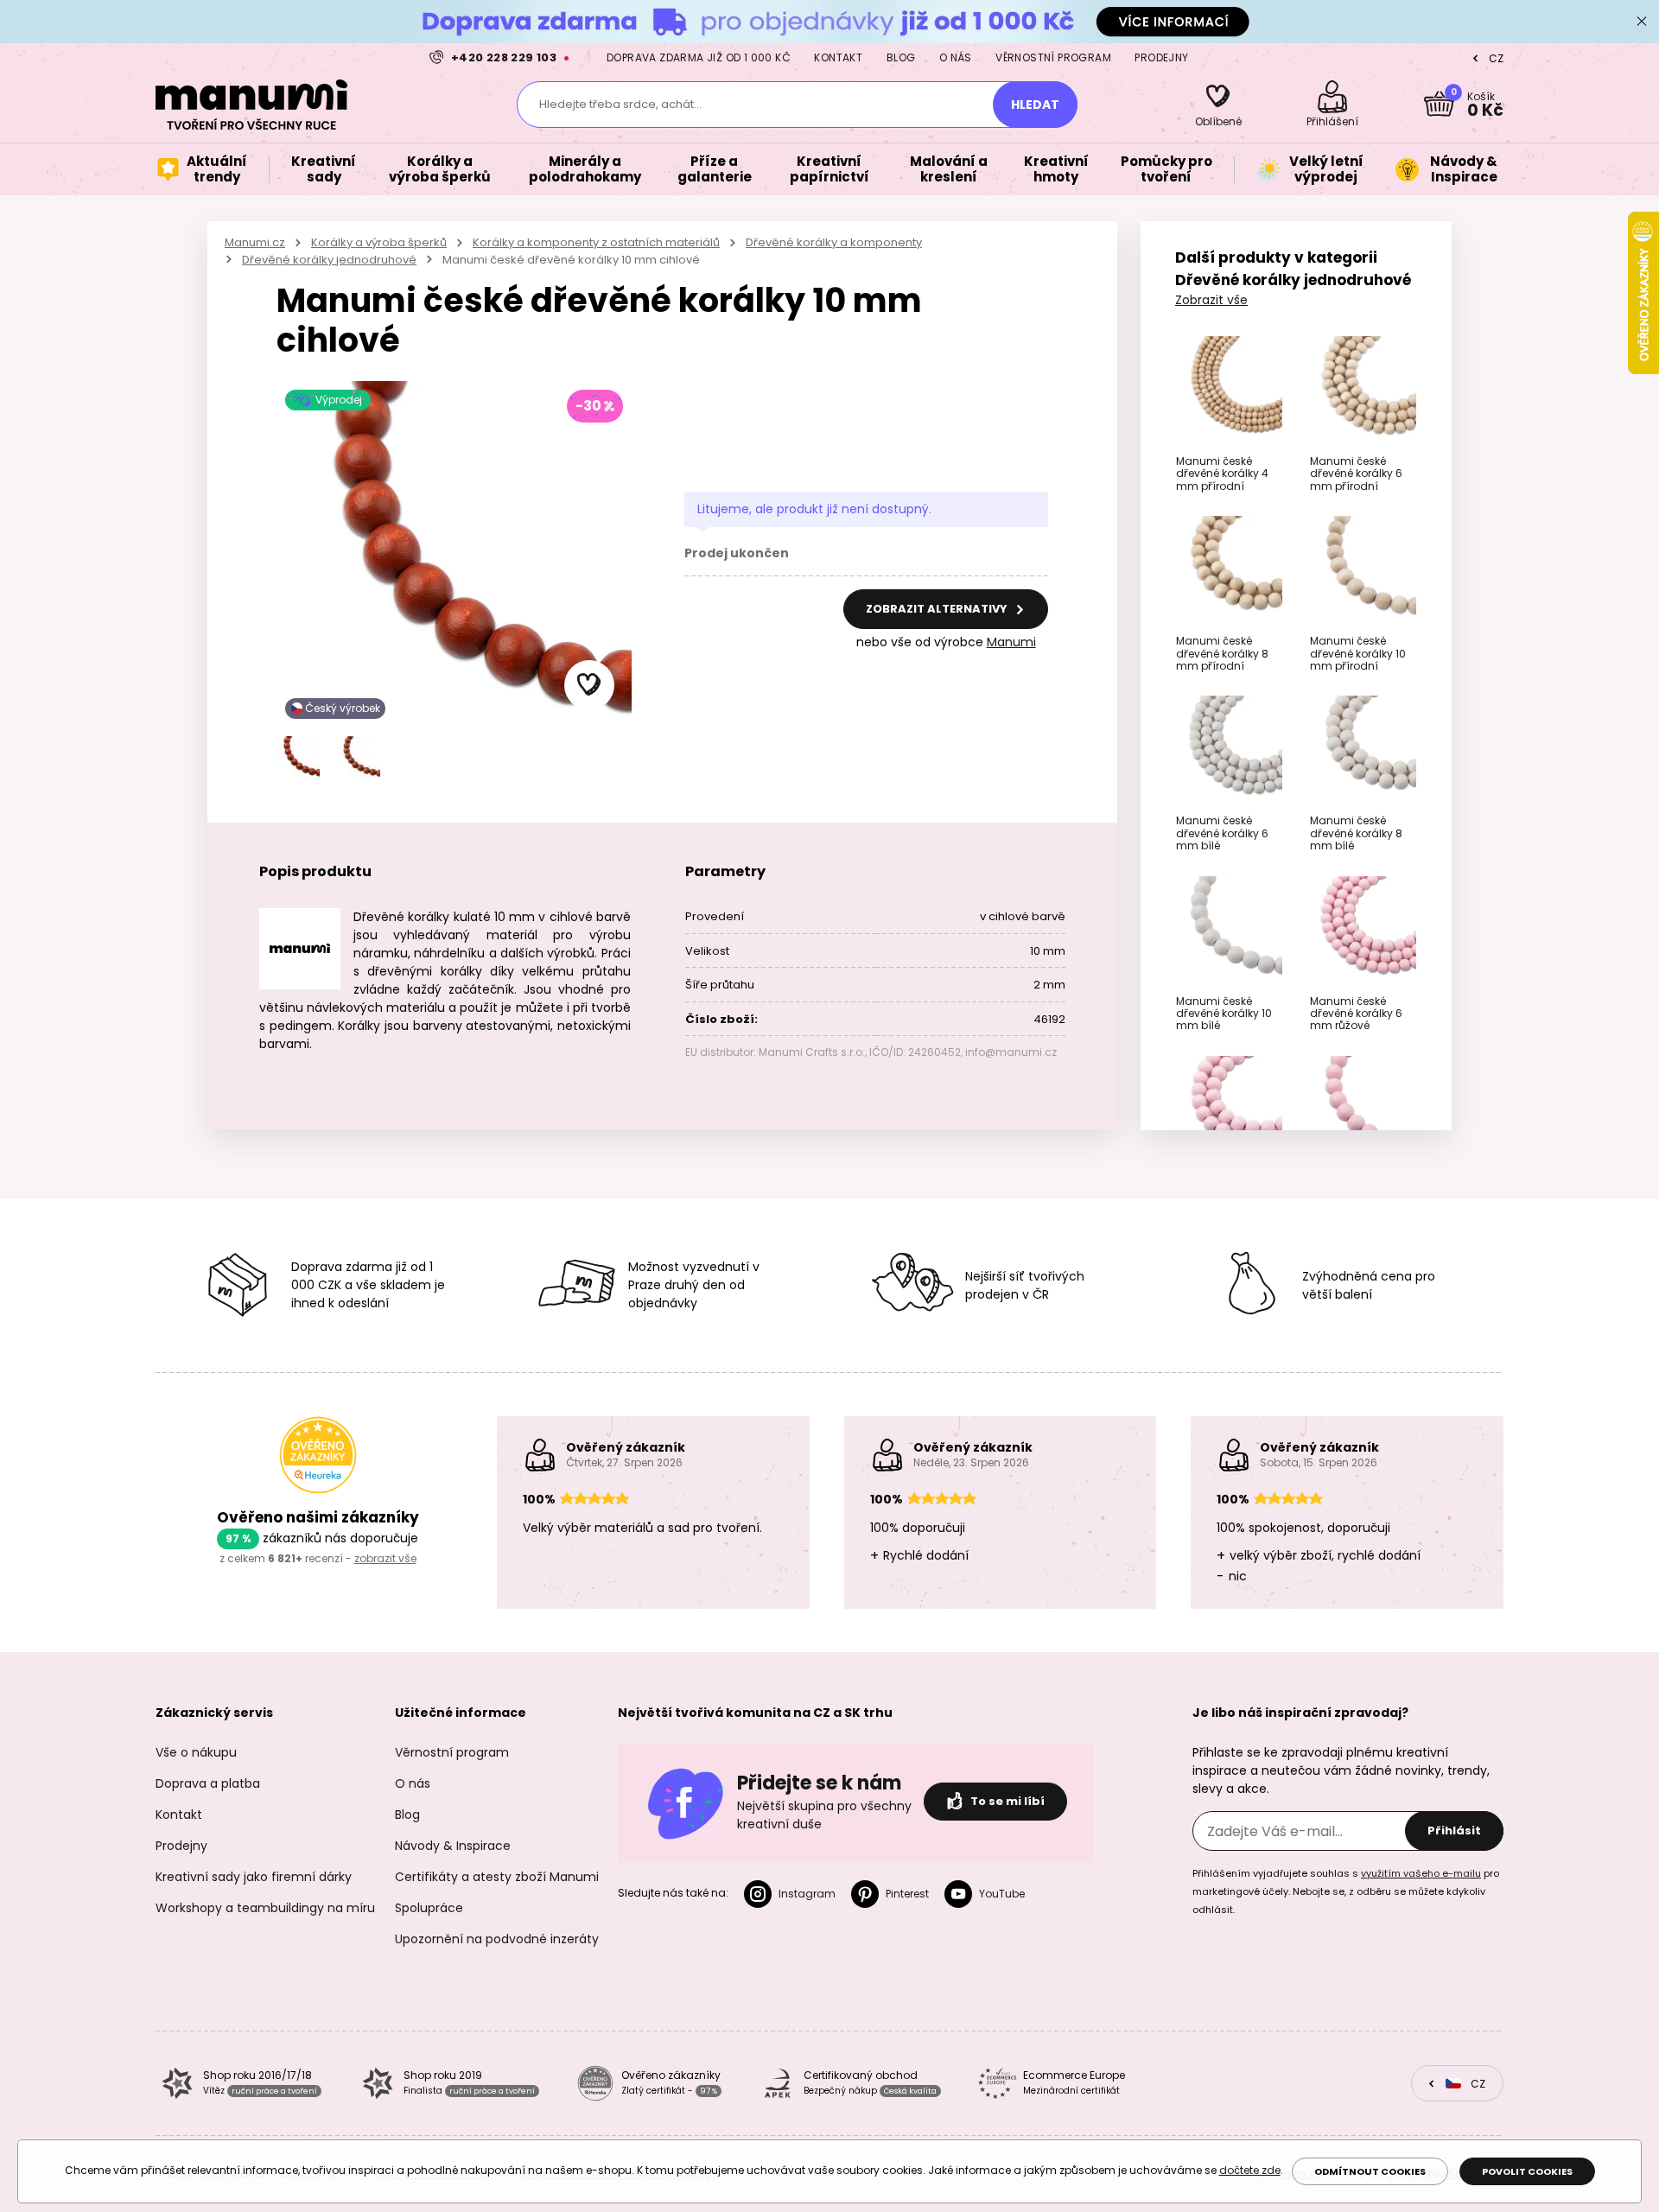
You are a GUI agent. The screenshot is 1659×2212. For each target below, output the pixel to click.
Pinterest (907, 1894)
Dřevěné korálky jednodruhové (329, 260)
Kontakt (838, 57)
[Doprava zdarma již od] (829, 21)
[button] (589, 685)
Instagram (807, 1894)
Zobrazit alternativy (938, 609)
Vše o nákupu (196, 1752)
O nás (956, 57)
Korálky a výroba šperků (379, 242)
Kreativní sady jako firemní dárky (254, 1877)
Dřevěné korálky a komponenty (834, 242)
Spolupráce (429, 1908)
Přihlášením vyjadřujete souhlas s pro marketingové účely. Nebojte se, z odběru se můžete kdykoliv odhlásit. (1346, 1891)
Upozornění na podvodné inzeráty (497, 1939)
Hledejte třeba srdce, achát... (620, 104)
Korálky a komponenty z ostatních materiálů (596, 242)
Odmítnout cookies (1370, 2171)
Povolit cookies (1527, 2171)
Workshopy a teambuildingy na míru (265, 1908)
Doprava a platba (208, 1783)
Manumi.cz (255, 242)
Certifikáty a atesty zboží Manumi (497, 1877)
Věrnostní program (1053, 57)
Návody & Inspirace (453, 1846)
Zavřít (1642, 22)
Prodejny (1161, 57)
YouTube (1002, 1894)
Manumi (1011, 642)
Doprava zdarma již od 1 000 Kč (699, 57)
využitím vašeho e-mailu (1421, 1873)
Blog (901, 57)
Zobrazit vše (1211, 300)
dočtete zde (1250, 2170)
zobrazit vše (385, 1558)
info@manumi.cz (1011, 1052)
